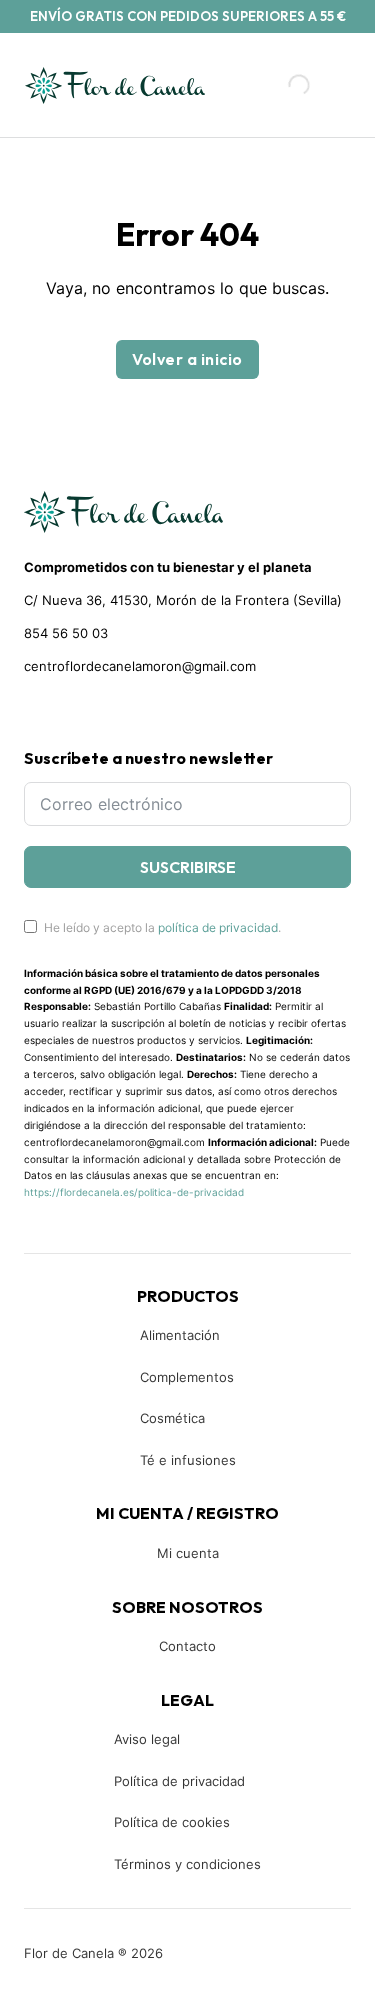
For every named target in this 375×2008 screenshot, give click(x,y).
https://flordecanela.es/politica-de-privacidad (134, 1192)
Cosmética (172, 1418)
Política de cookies (172, 1822)
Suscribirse (188, 867)
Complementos (187, 1377)
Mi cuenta (188, 1553)
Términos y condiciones (187, 1864)
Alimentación (180, 1335)
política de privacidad (218, 927)
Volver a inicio (187, 359)
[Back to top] (225, 1963)
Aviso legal (147, 1739)
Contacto (187, 1646)
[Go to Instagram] (67, 713)
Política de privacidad (179, 1781)
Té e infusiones (188, 1460)
